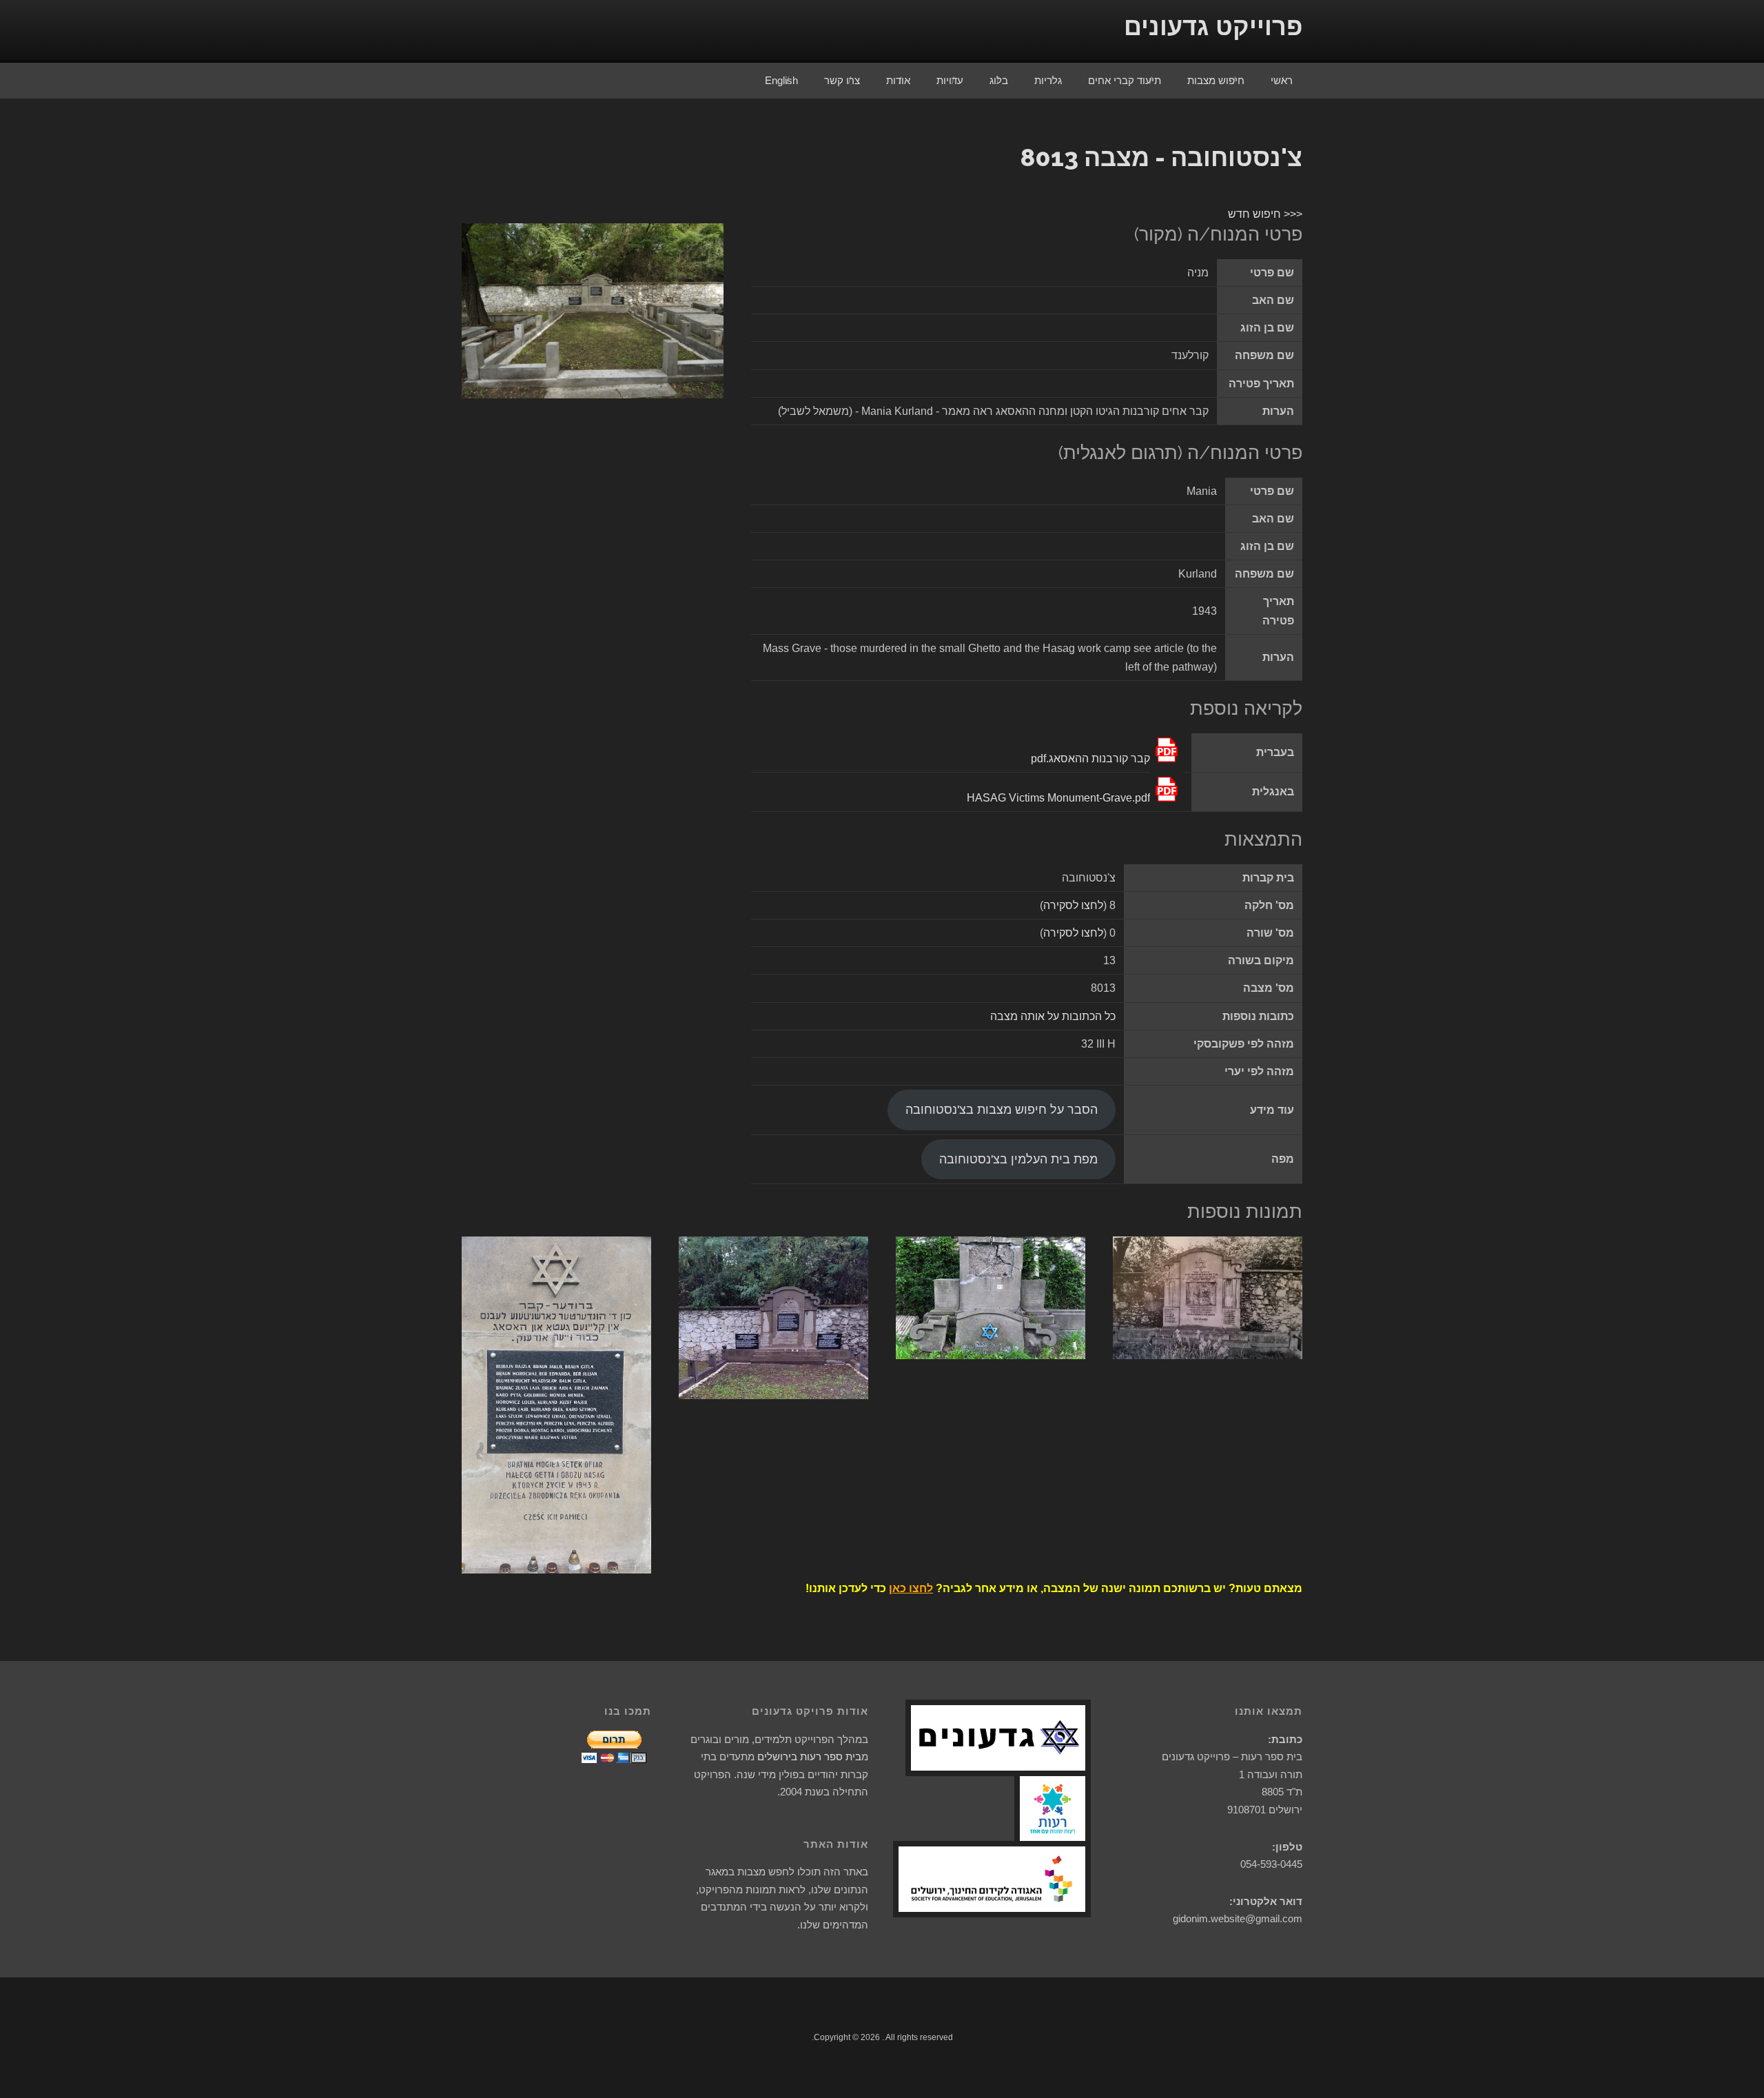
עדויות (950, 80)
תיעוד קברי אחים (1125, 80)
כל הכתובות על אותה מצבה (1053, 1016)
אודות (898, 80)
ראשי (1282, 80)
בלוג (999, 80)
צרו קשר (842, 80)
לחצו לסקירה (1073, 905)
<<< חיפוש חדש (1265, 214)
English (781, 80)
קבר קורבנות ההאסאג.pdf (1090, 758)
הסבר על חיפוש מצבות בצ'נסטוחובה (1002, 1110)
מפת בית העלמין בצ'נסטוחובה (1018, 1159)
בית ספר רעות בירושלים (809, 1756)
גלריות (1048, 80)
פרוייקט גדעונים (1213, 27)
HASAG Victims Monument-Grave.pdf (1058, 798)
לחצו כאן (911, 1588)
